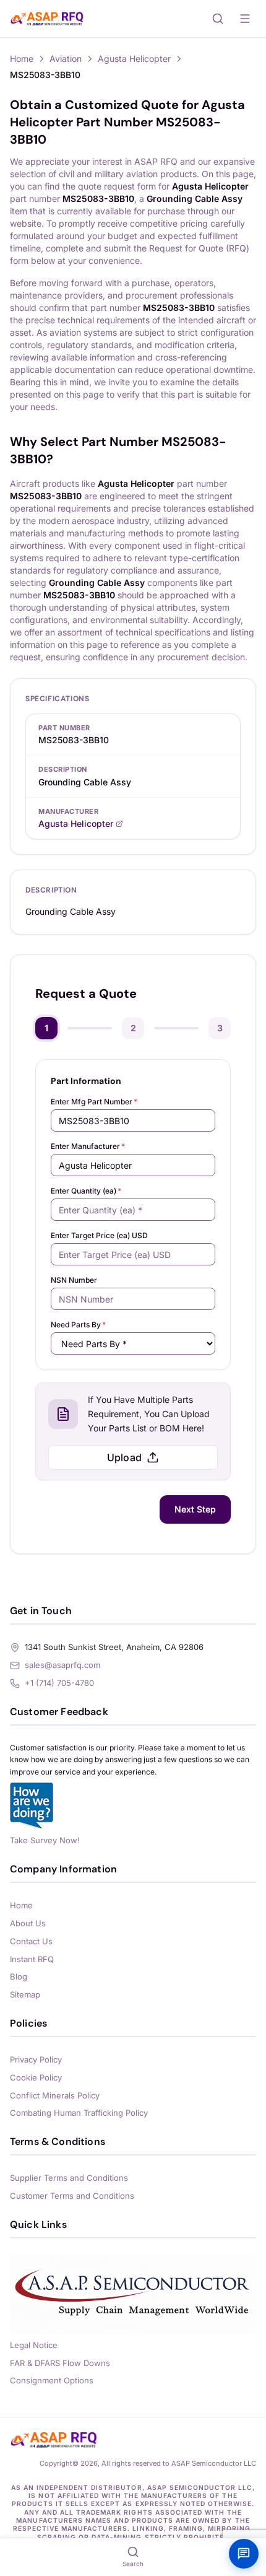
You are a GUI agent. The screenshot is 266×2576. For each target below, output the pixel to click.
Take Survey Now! (45, 1840)
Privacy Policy (36, 2059)
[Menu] (245, 19)
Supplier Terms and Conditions (69, 2178)
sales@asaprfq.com (62, 1665)
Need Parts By (78, 1325)
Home (22, 59)
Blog (19, 1976)
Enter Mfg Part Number (94, 1102)
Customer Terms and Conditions (72, 2196)
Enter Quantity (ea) (86, 1191)
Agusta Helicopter (134, 59)
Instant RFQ (32, 1959)
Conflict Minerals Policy (55, 2095)
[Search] (218, 19)
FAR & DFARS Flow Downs (60, 2363)
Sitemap (25, 1994)
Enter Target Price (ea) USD (99, 1235)
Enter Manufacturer (88, 1146)
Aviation (66, 59)
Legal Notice (34, 2345)
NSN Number (74, 1280)
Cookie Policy (36, 2077)
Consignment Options (52, 2380)
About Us (28, 1923)
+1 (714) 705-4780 (59, 1683)
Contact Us (31, 1941)
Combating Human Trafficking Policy (79, 2113)
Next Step (195, 1509)
